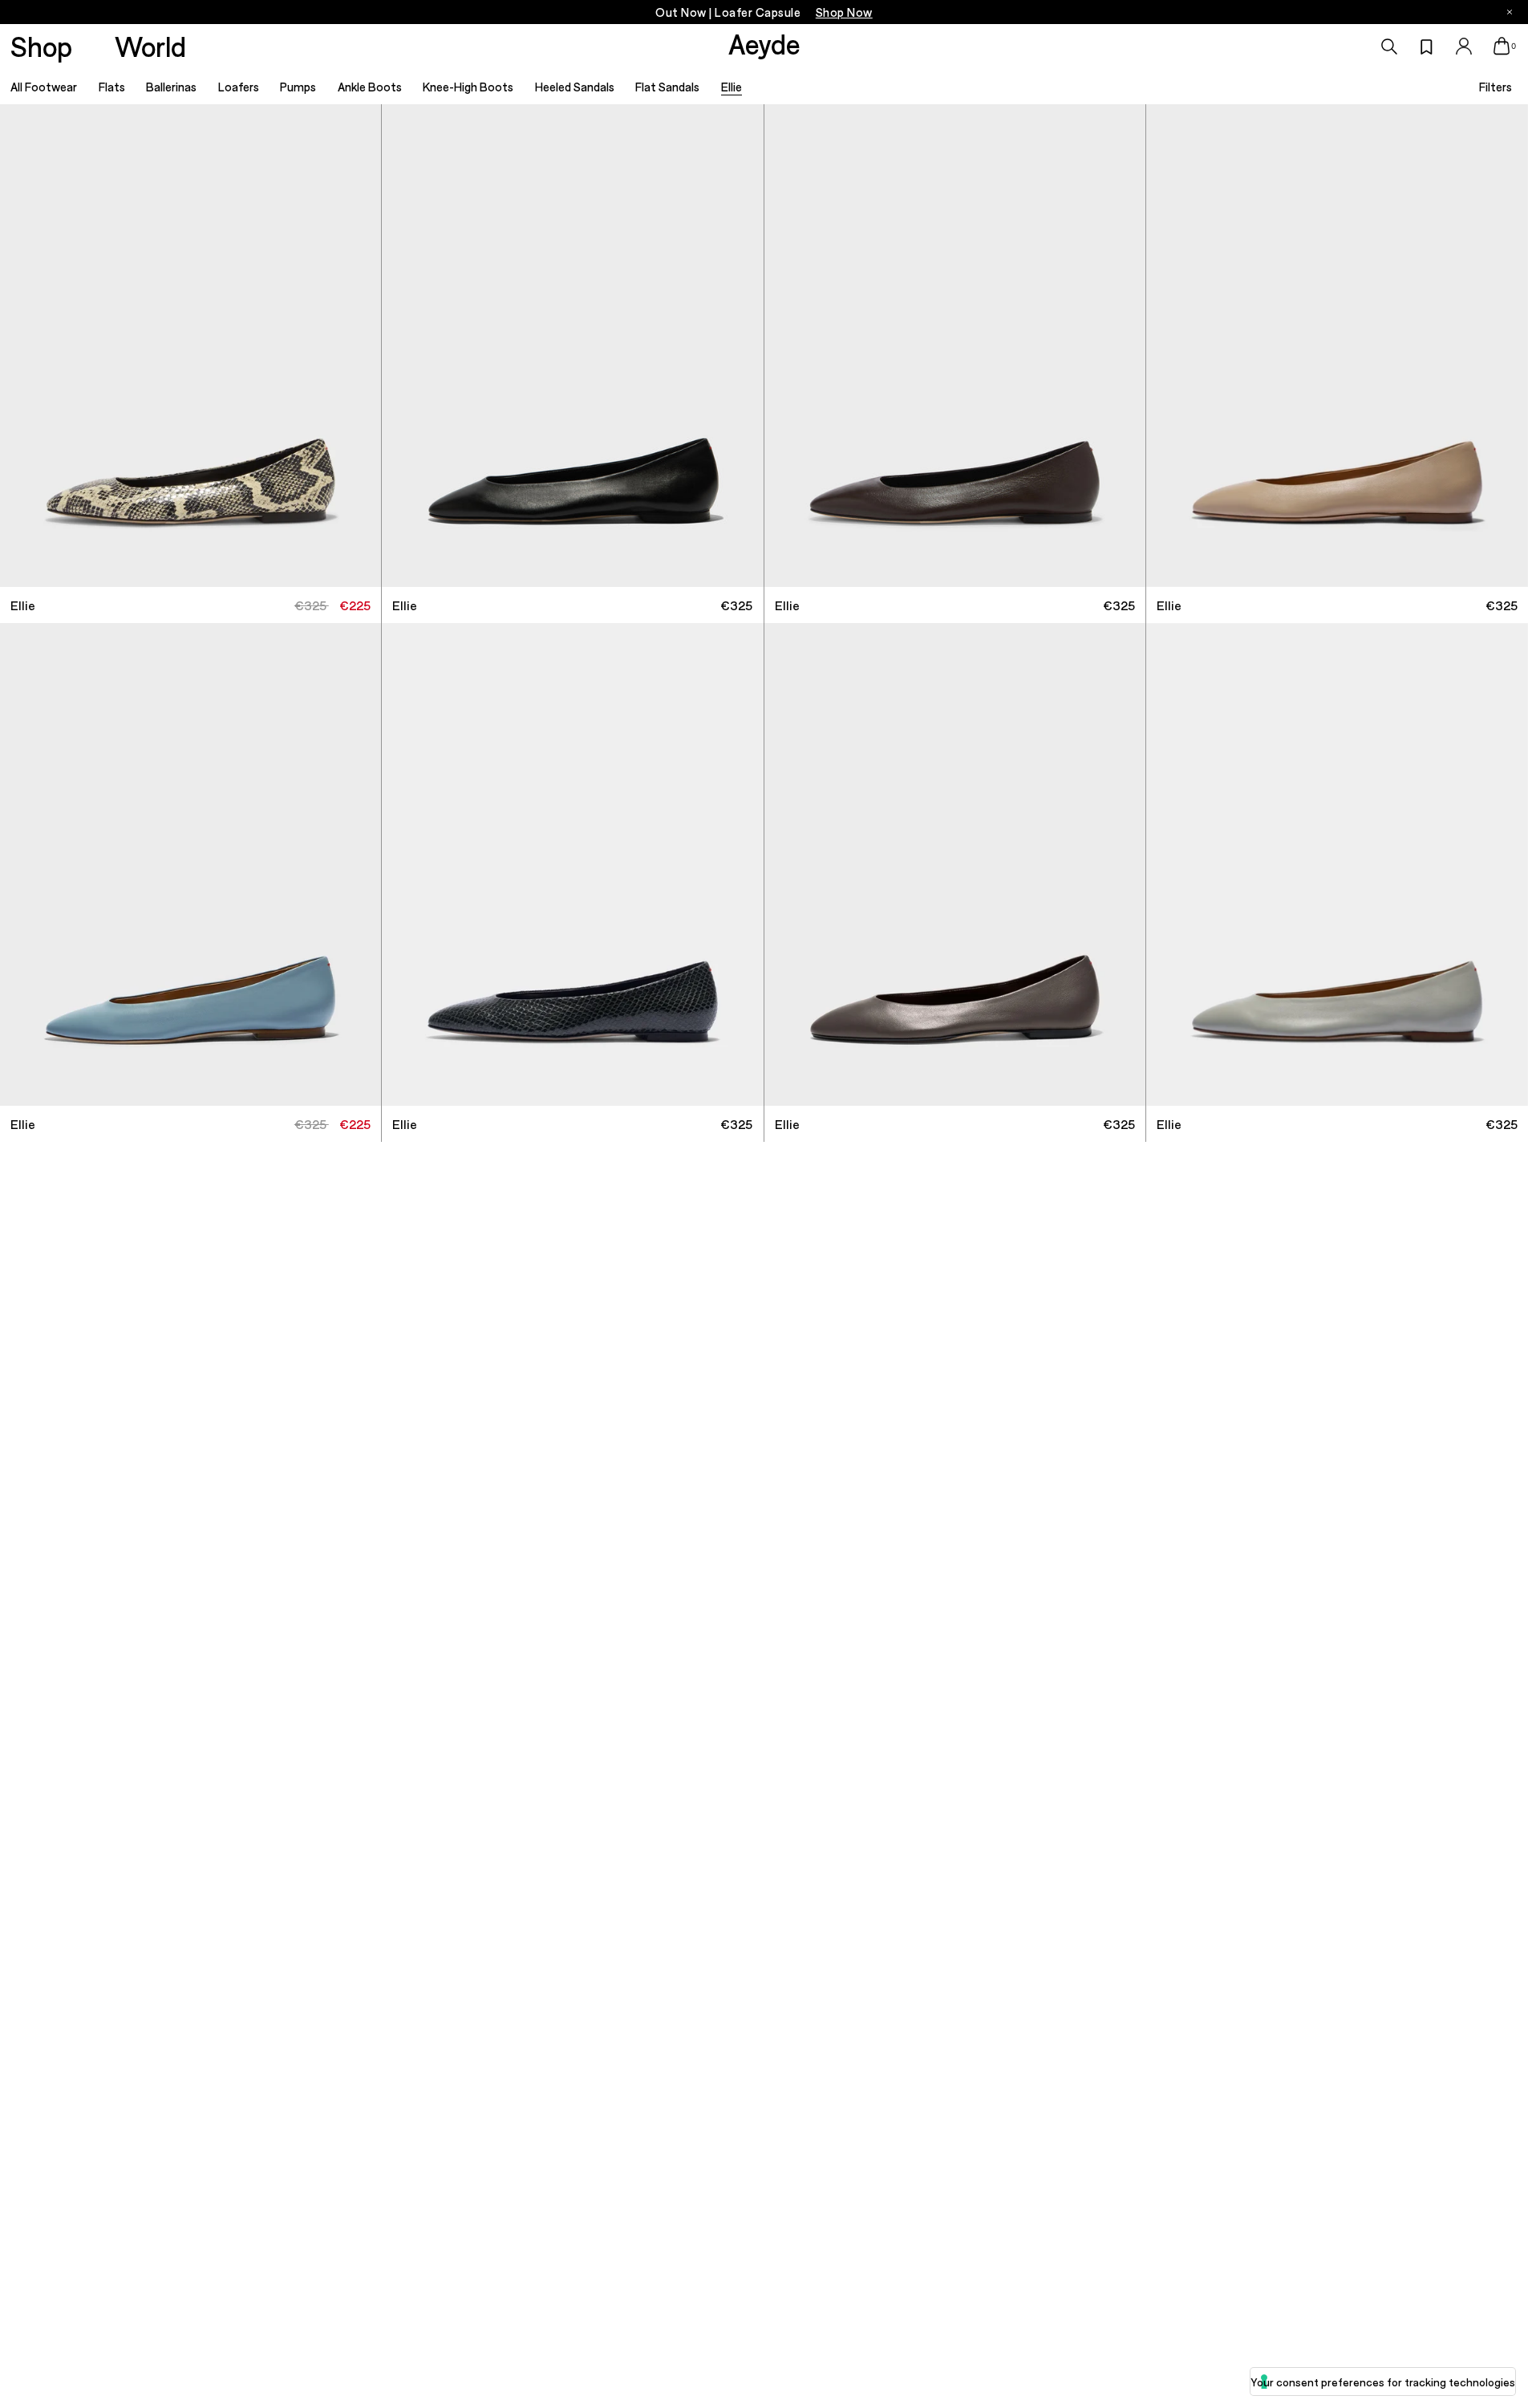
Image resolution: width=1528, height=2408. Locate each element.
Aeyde (764, 43)
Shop (41, 46)
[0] (1502, 46)
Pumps (298, 87)
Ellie (732, 87)
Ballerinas (171, 87)
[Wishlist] (1427, 47)
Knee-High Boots (468, 87)
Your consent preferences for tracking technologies (1383, 2382)
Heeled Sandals (575, 87)
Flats (112, 87)
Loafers (239, 87)
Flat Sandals (667, 87)
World (150, 46)
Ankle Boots (370, 87)
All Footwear (44, 87)
